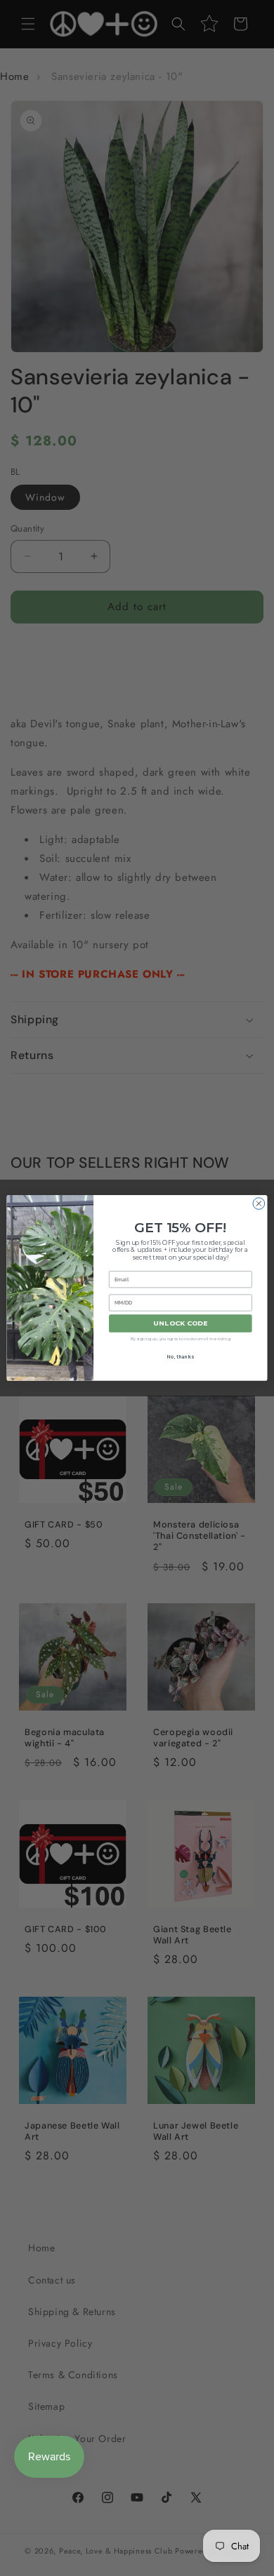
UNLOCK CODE (180, 1324)
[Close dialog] (259, 1204)
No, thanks (181, 1357)
